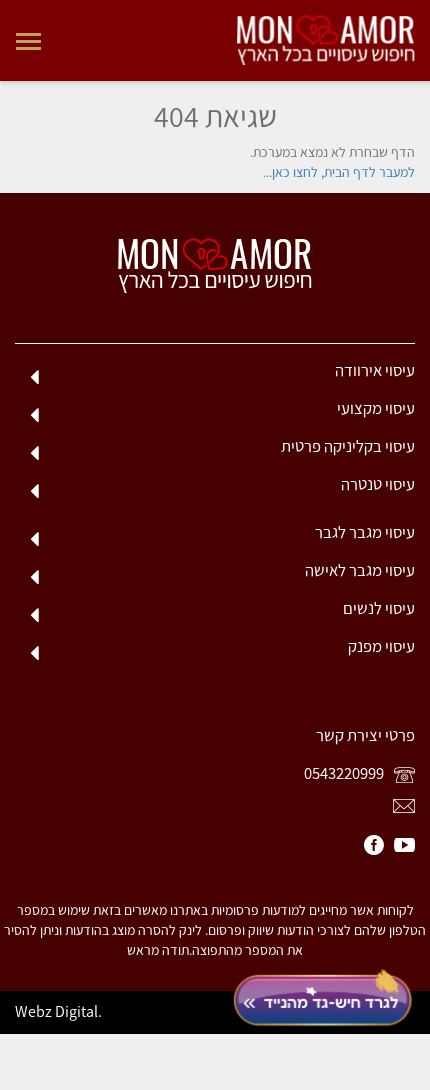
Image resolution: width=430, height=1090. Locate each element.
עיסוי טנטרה (378, 484)
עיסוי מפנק (381, 646)
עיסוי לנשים (379, 608)
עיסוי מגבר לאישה (360, 570)
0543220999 (345, 773)
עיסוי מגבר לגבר (365, 532)
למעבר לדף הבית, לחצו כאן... (339, 172)
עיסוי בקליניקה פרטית (348, 446)
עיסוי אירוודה (375, 370)
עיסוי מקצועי (376, 408)
